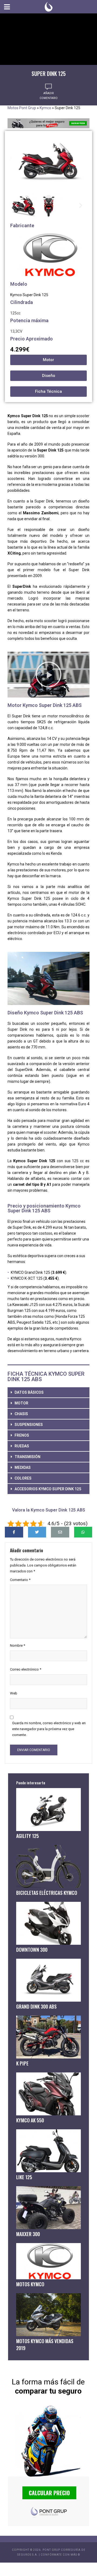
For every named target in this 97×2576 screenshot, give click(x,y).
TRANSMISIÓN (27, 1457)
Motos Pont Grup (22, 108)
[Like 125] (48, 2151)
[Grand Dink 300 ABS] (48, 1980)
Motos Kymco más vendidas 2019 (45, 2344)
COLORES (23, 1478)
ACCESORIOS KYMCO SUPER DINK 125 (48, 1489)
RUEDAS (22, 1446)
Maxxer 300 (28, 2234)
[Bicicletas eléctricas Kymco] (48, 1866)
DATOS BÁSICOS (29, 1392)
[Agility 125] (48, 1810)
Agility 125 (27, 1836)
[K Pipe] (48, 2037)
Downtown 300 (32, 1950)
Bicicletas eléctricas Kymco (47, 1893)
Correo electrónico (26, 1669)
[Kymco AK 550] (48, 2094)
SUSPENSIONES (29, 1425)
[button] (16, 205)
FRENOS (22, 1435)
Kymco (45, 108)
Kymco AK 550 (30, 2120)
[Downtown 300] (48, 1923)
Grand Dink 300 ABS (36, 2006)
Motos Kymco (30, 2284)
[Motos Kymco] (48, 2261)
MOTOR (21, 1403)
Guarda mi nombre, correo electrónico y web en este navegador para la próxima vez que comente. (49, 1729)
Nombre (18, 1645)
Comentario (20, 1580)
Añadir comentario (49, 96)
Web (14, 1693)
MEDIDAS (23, 1467)
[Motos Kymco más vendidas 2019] (48, 2315)
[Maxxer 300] (48, 2208)
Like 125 (24, 2177)
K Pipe (22, 2063)
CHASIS (21, 1414)
